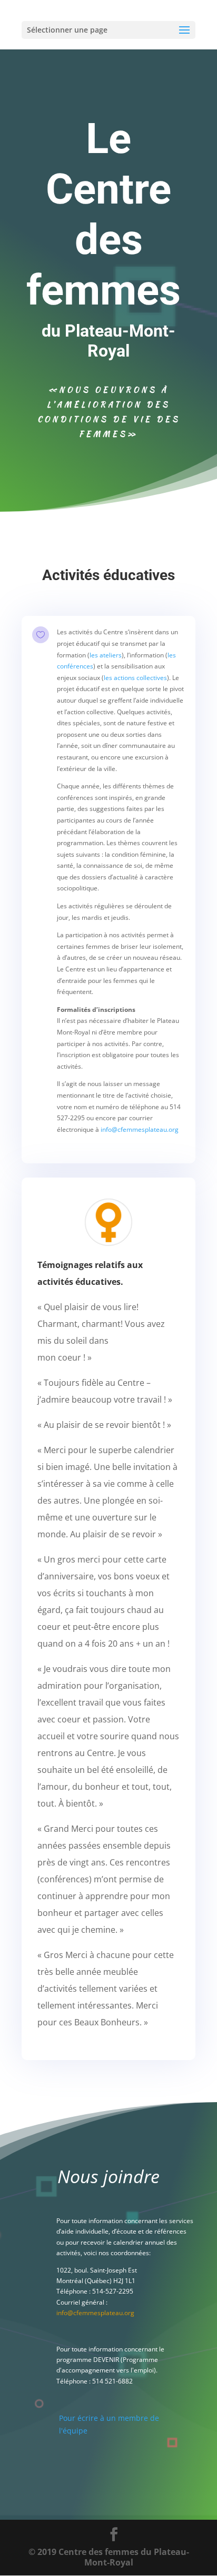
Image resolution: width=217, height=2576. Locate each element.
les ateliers (106, 655)
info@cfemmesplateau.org (140, 1129)
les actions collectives (135, 678)
